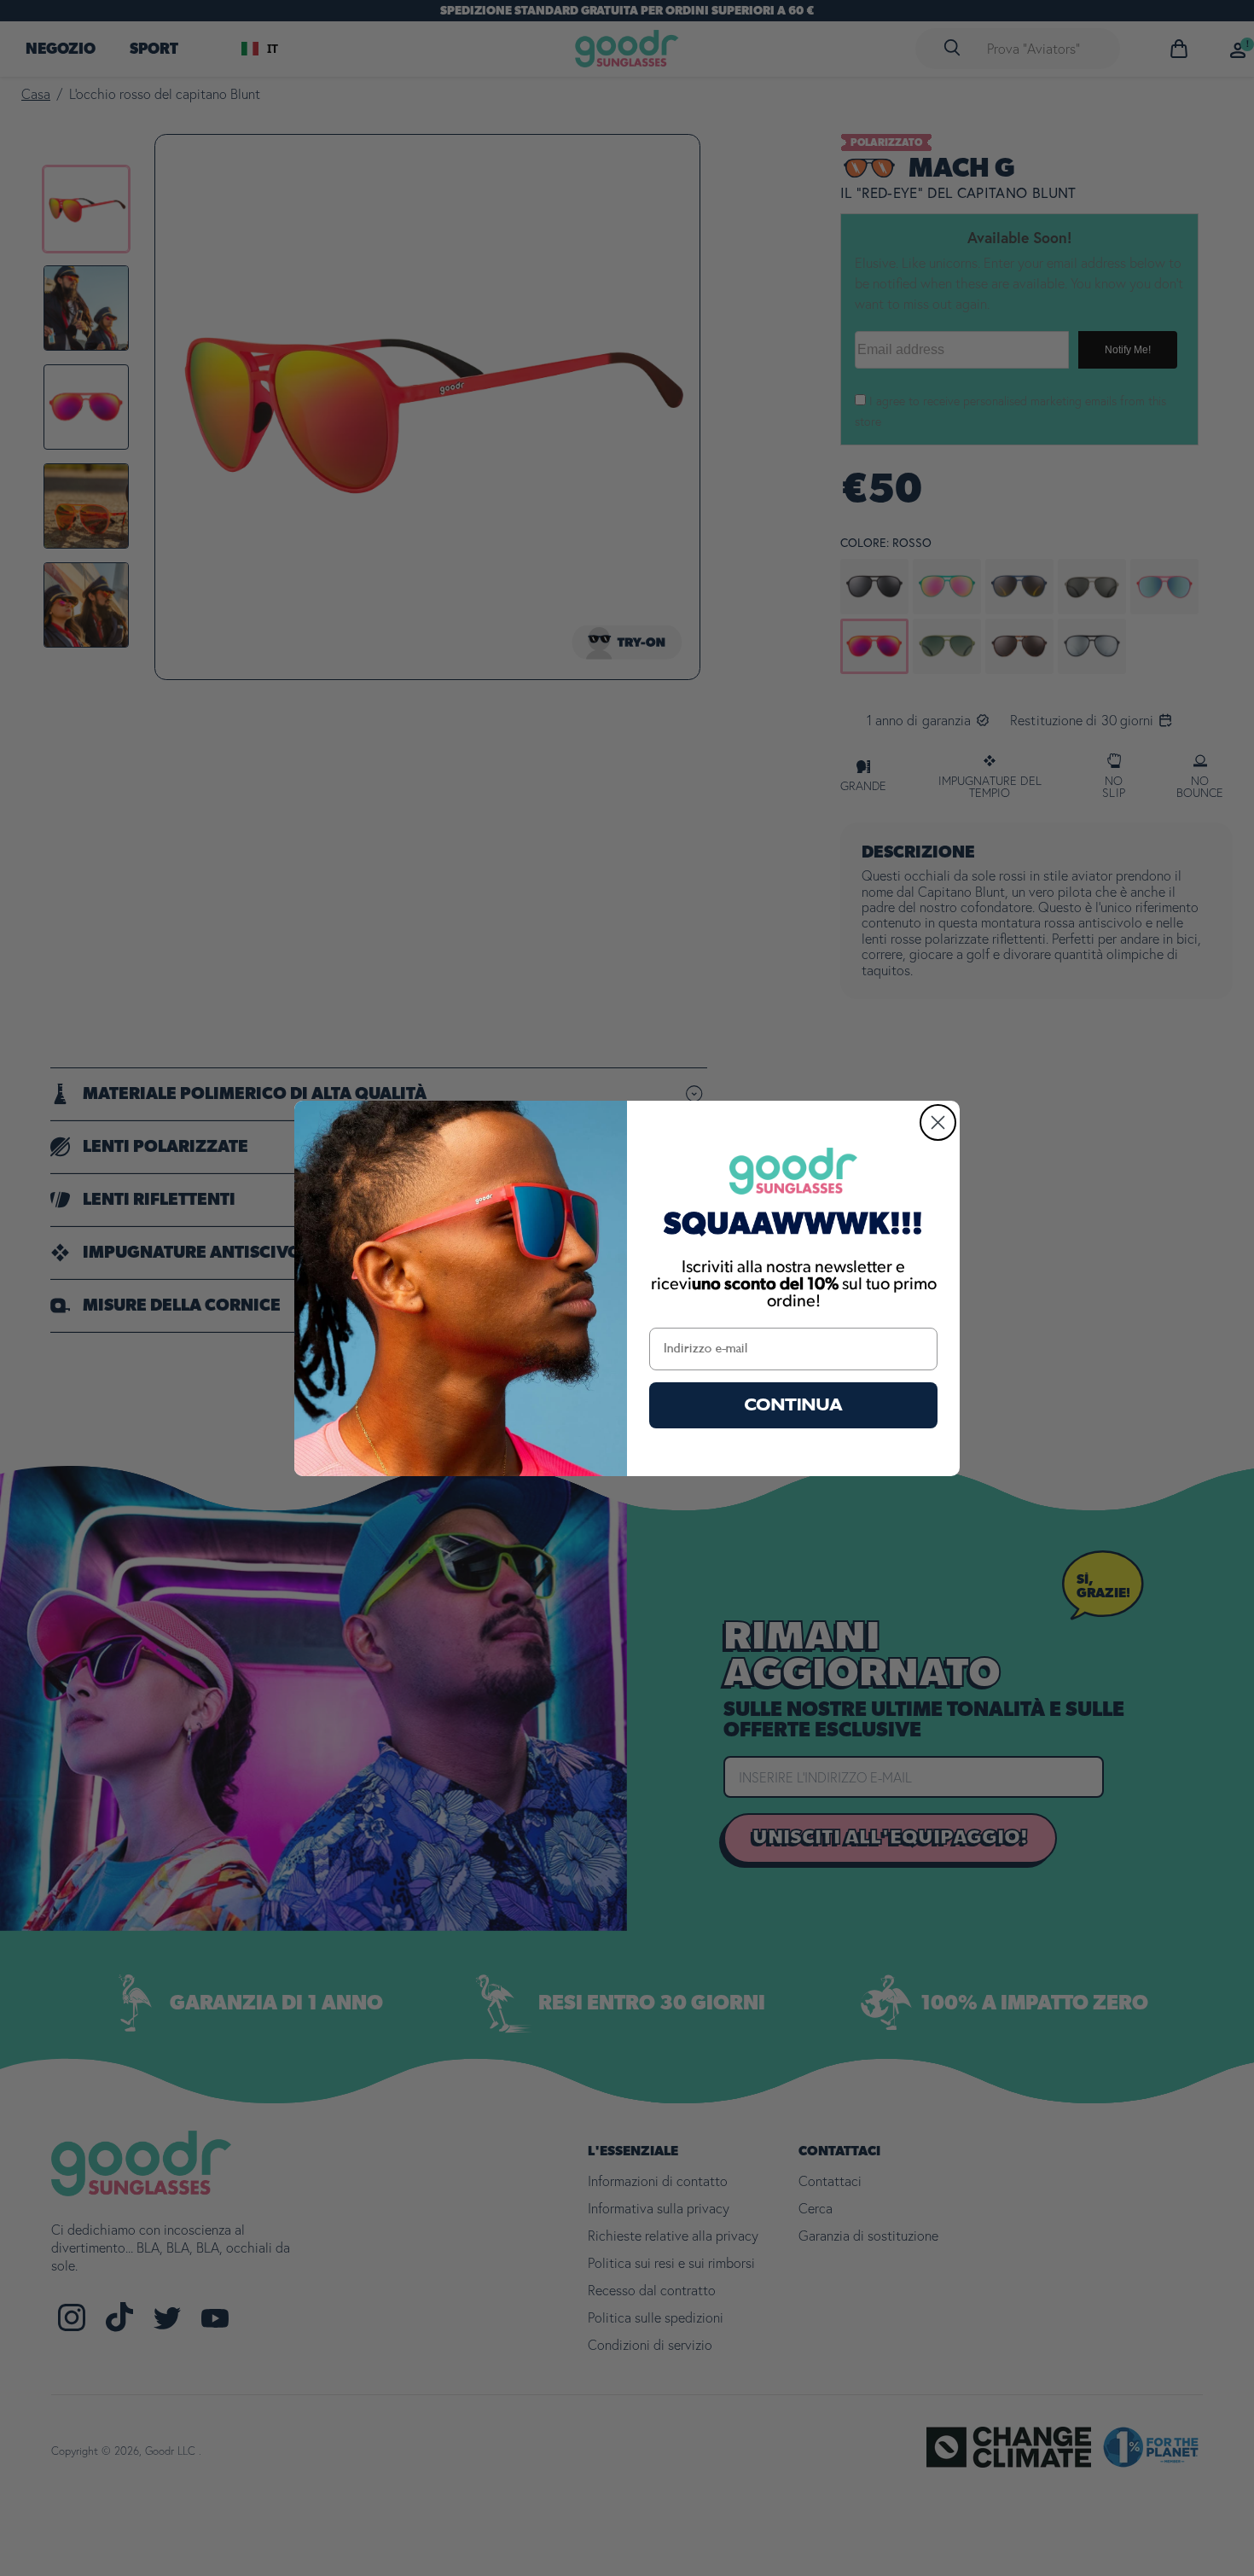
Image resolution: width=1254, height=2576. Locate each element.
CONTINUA (794, 1405)
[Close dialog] (938, 1122)
